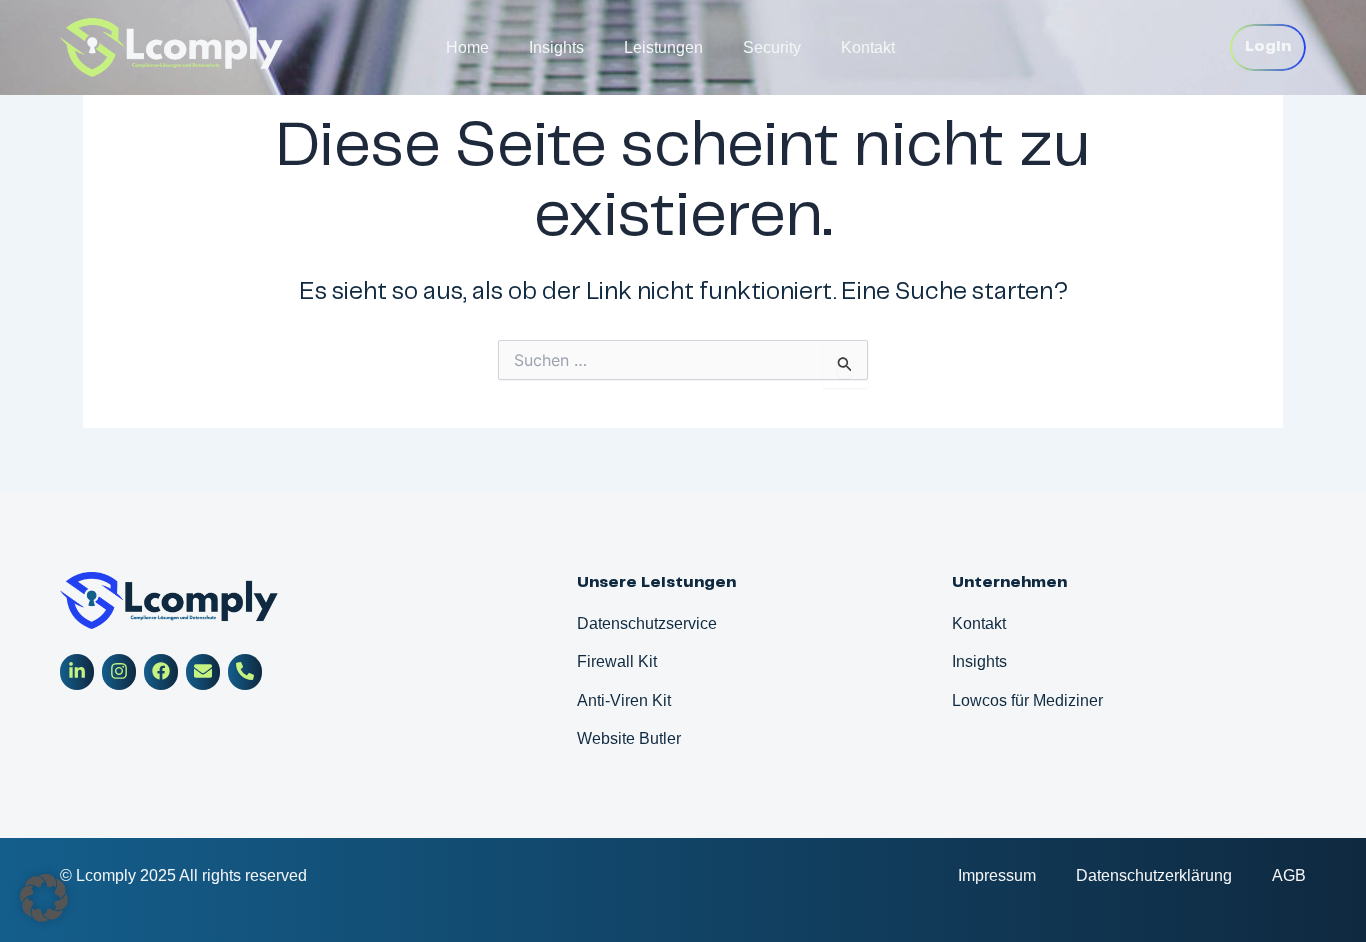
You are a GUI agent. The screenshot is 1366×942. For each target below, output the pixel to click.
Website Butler (629, 738)
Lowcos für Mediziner (1027, 700)
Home (467, 47)
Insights (556, 47)
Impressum (997, 875)
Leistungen (663, 47)
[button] (44, 898)
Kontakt (868, 47)
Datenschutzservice (647, 623)
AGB (1289, 875)
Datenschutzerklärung (1154, 875)
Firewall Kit (617, 661)
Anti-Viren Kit (624, 700)
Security (772, 47)
